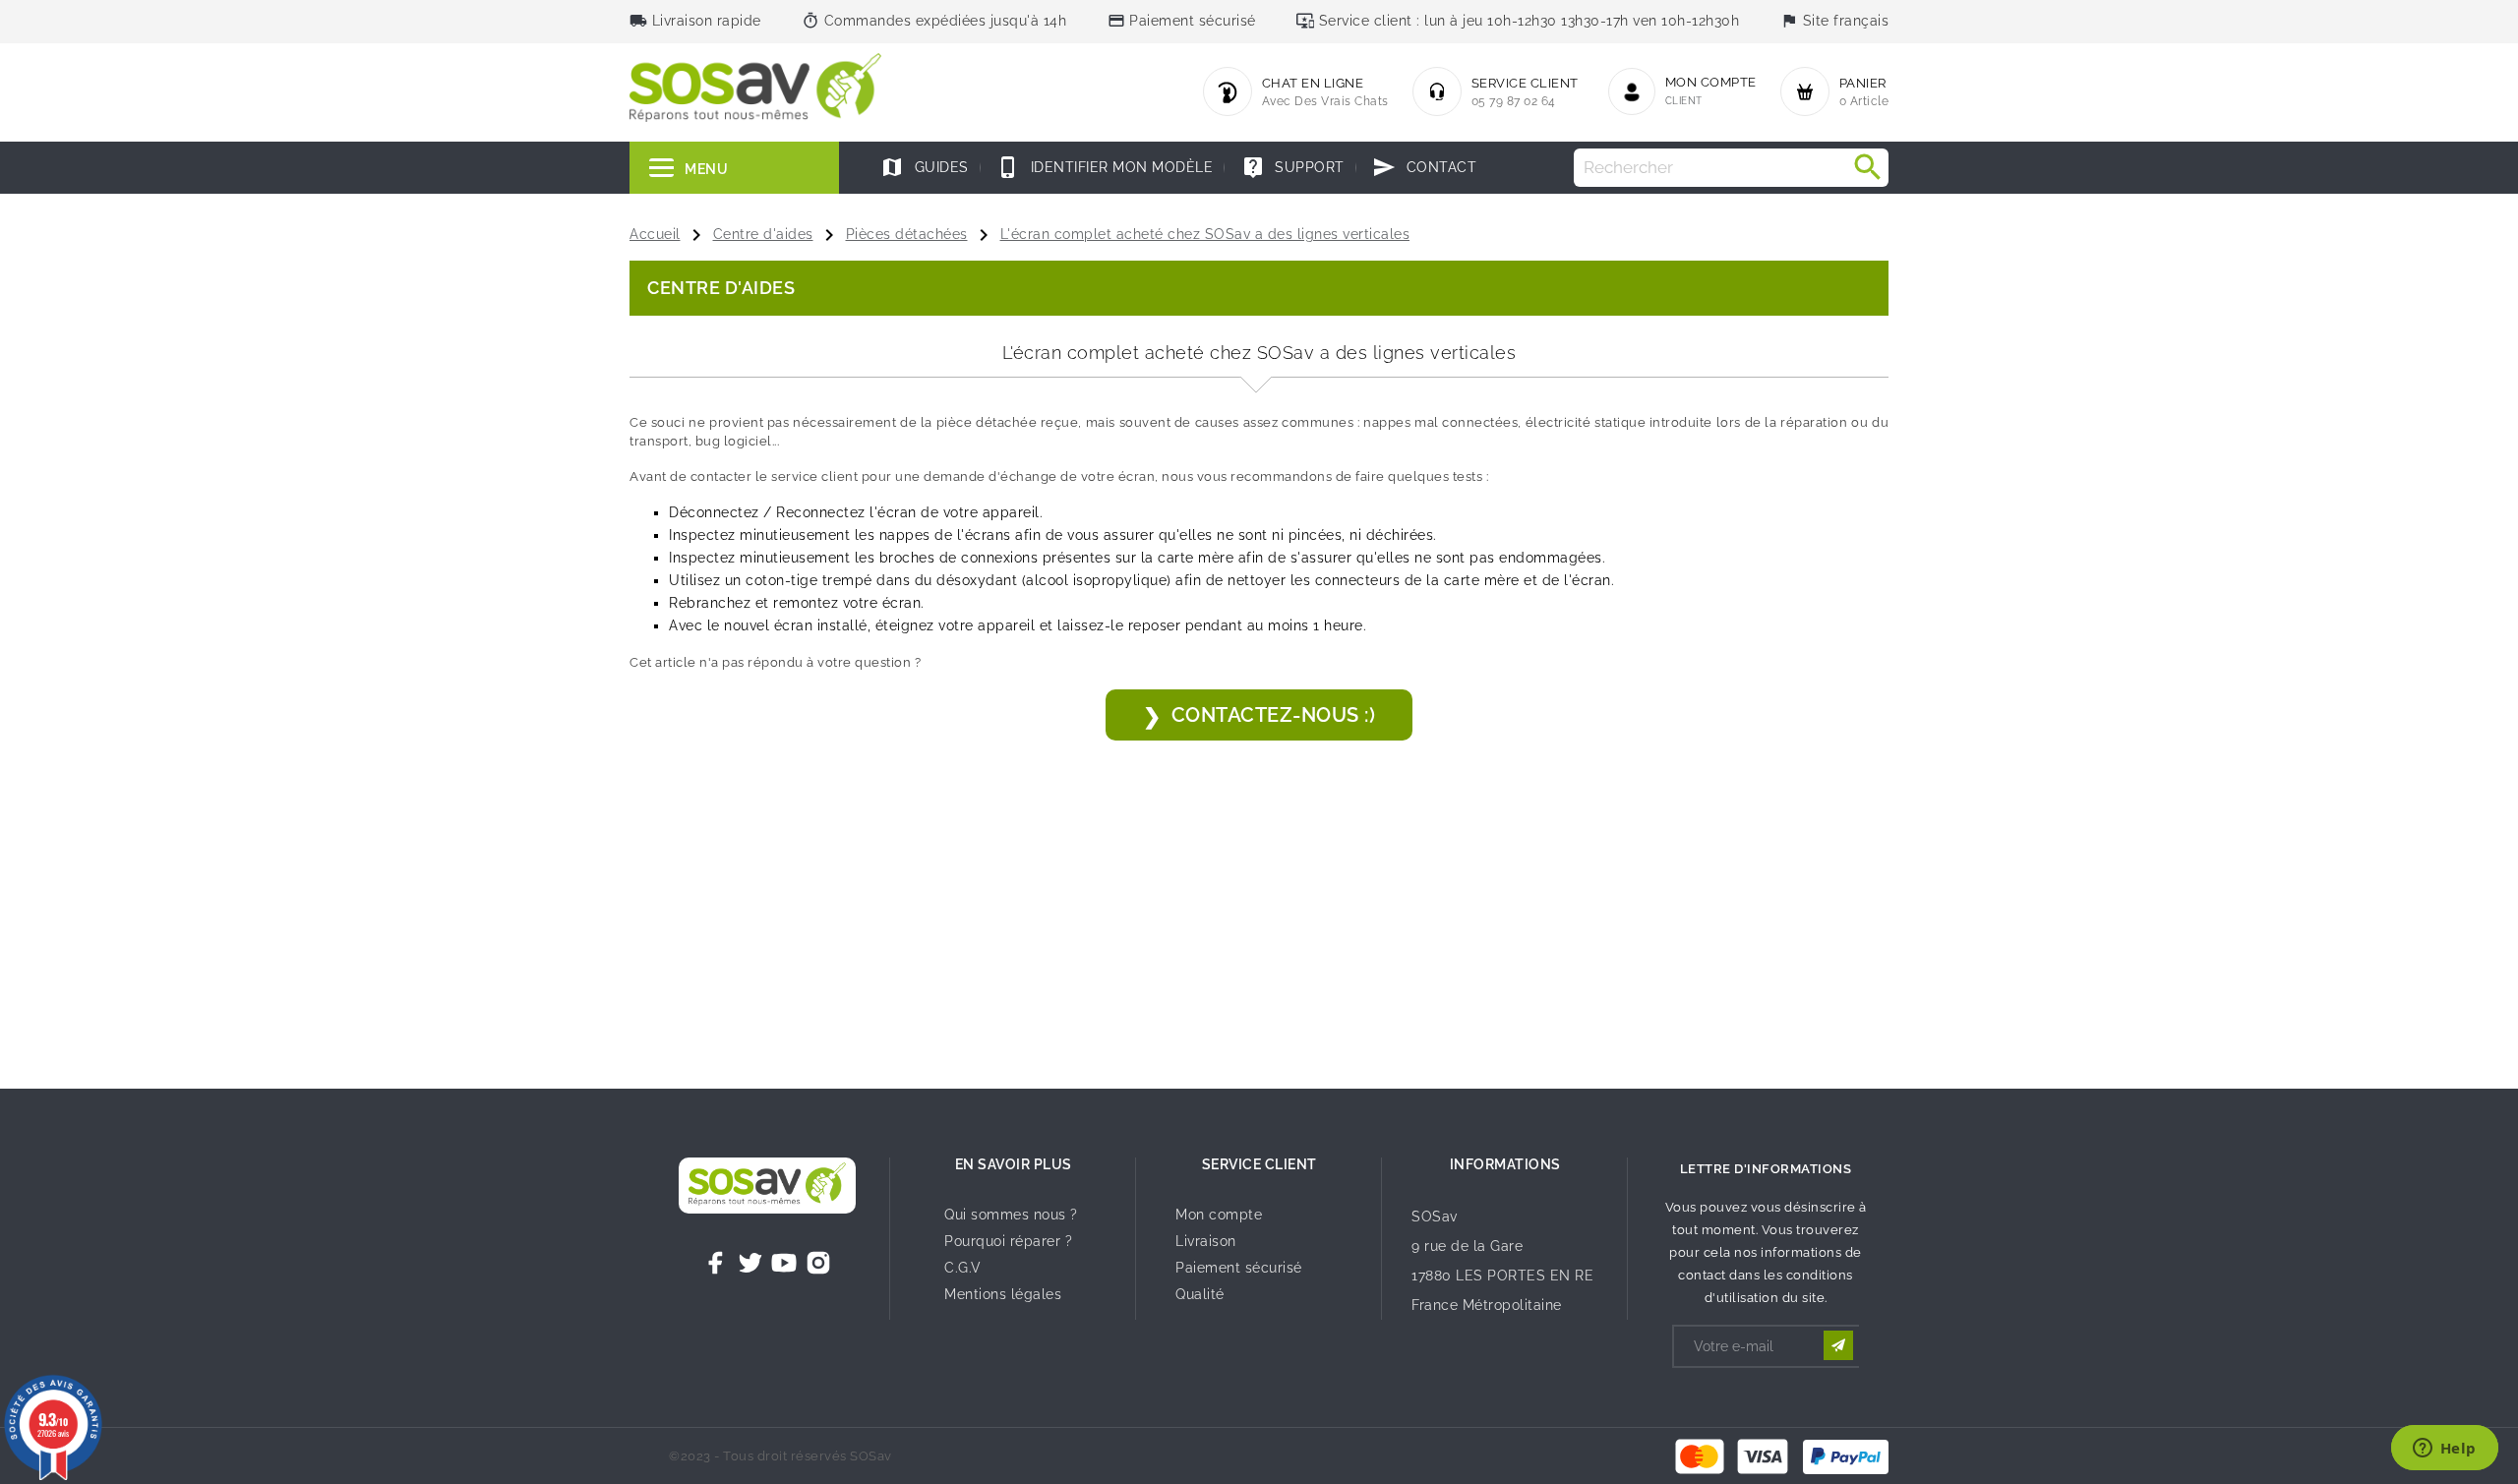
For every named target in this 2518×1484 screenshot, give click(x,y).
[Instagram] (818, 1263)
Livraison (1206, 1241)
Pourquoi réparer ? (1008, 1241)
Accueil (655, 234)
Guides (925, 167)
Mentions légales (1003, 1294)
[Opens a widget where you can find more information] (2444, 1450)
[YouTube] (784, 1263)
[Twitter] (750, 1263)
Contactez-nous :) (1274, 715)
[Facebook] (716, 1263)
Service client (1259, 1164)
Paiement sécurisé (1239, 1268)
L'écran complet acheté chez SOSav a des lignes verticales (1205, 234)
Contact (1424, 167)
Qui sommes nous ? (1011, 1215)
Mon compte (1219, 1215)
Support (1293, 167)
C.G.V (963, 1268)
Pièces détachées (907, 234)
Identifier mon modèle (1105, 167)
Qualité (1200, 1294)
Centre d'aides (763, 234)
